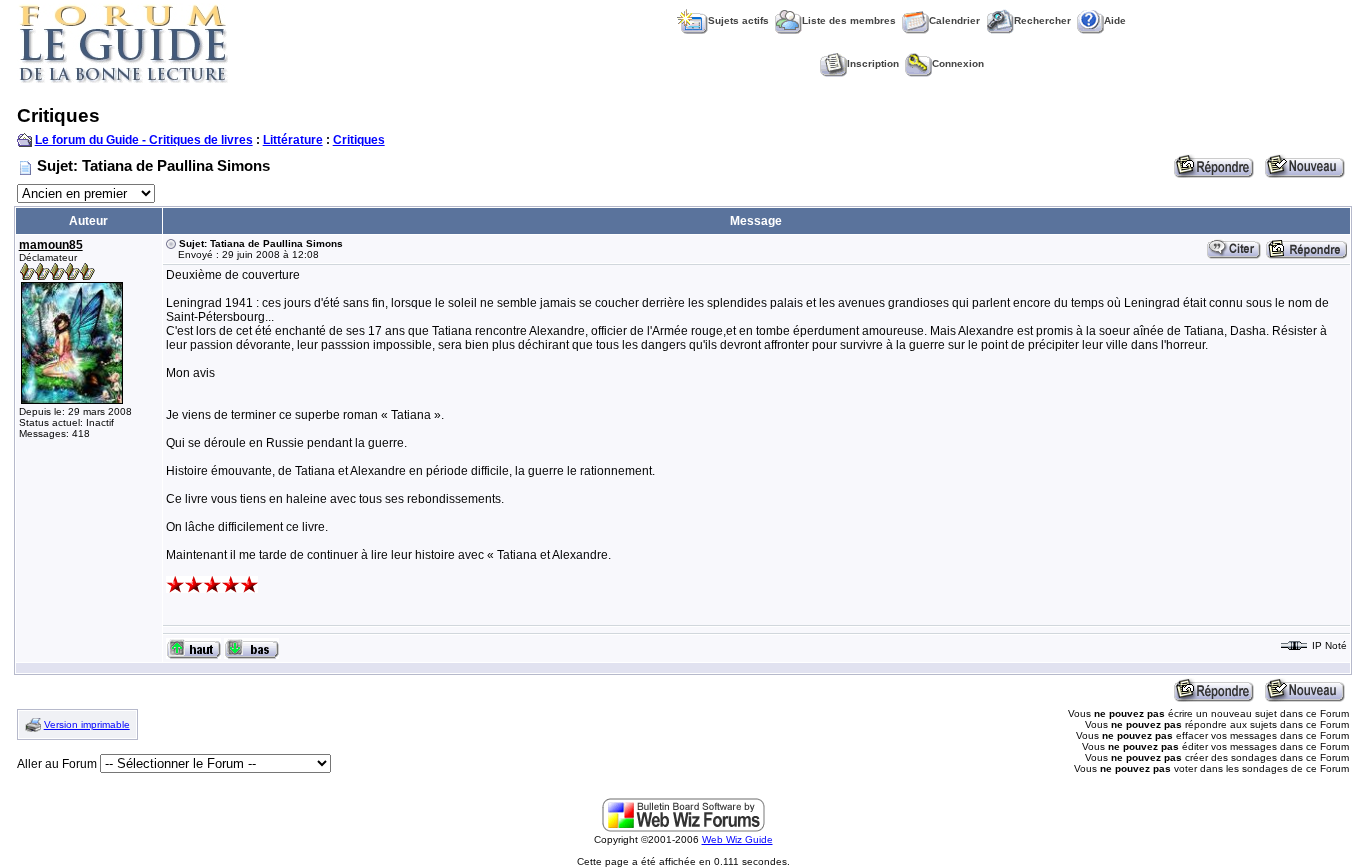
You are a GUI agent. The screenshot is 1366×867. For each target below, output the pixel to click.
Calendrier (954, 20)
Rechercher (1042, 20)
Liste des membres (849, 20)
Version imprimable (87, 724)
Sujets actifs (738, 20)
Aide (1115, 20)
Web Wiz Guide (737, 839)
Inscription (873, 63)
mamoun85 (51, 245)
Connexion (958, 63)
